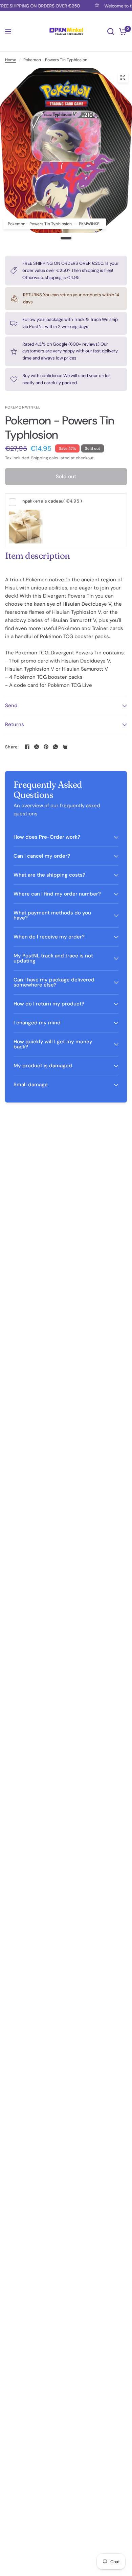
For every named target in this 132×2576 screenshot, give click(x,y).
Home (11, 60)
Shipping (40, 458)
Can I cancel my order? (42, 856)
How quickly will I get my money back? (53, 1044)
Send (11, 705)
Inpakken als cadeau (52, 501)
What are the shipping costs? (49, 875)
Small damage (31, 1085)
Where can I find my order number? (57, 894)
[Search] (111, 31)
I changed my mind (37, 1023)
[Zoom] (123, 77)
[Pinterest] (46, 747)
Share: (12, 747)
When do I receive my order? (49, 937)
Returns (15, 724)
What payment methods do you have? (52, 915)
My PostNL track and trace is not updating (53, 958)
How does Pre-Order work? (47, 837)
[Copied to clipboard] (65, 747)
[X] (37, 747)
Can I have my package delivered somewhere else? (54, 982)
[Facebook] (27, 747)
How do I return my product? (49, 1004)
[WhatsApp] (56, 747)
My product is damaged (43, 1066)
